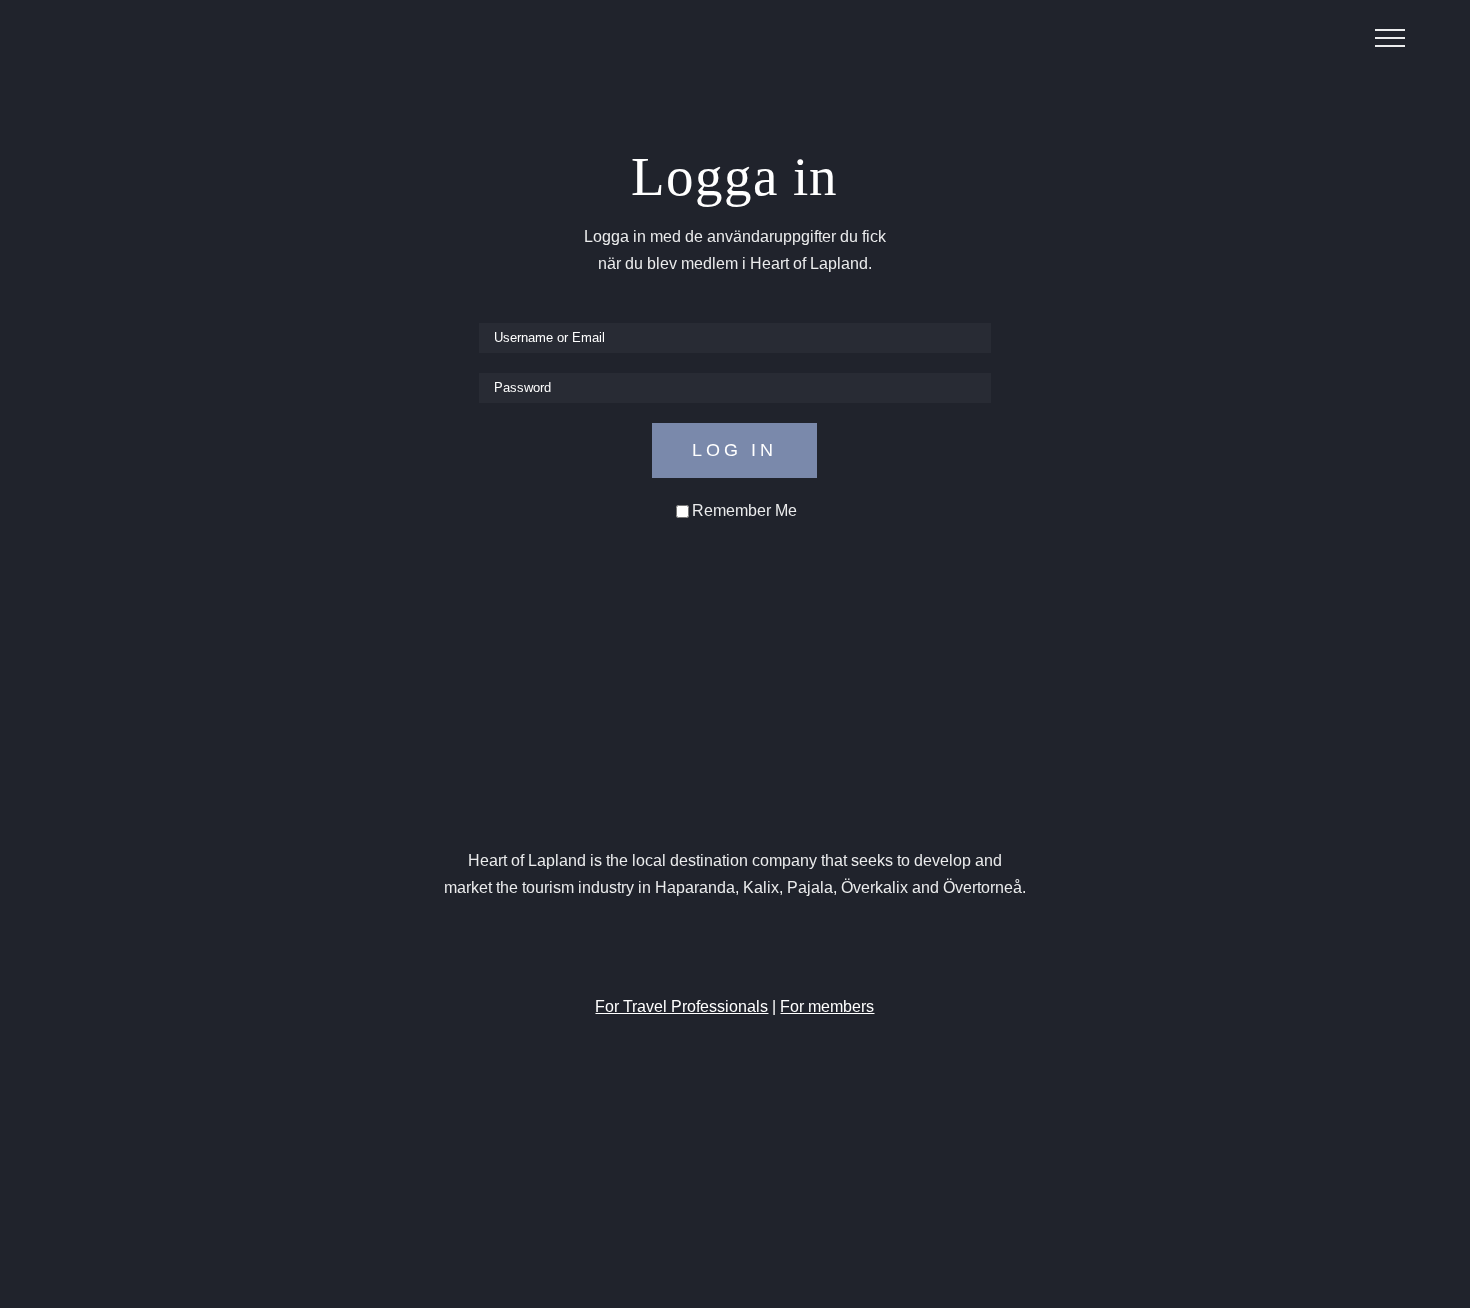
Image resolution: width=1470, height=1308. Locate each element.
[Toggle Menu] (1390, 38)
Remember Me (744, 510)
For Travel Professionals (681, 1006)
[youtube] (753, 948)
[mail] (789, 948)
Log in (734, 450)
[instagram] (717, 948)
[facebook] (681, 948)
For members (827, 1006)
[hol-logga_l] (735, 762)
